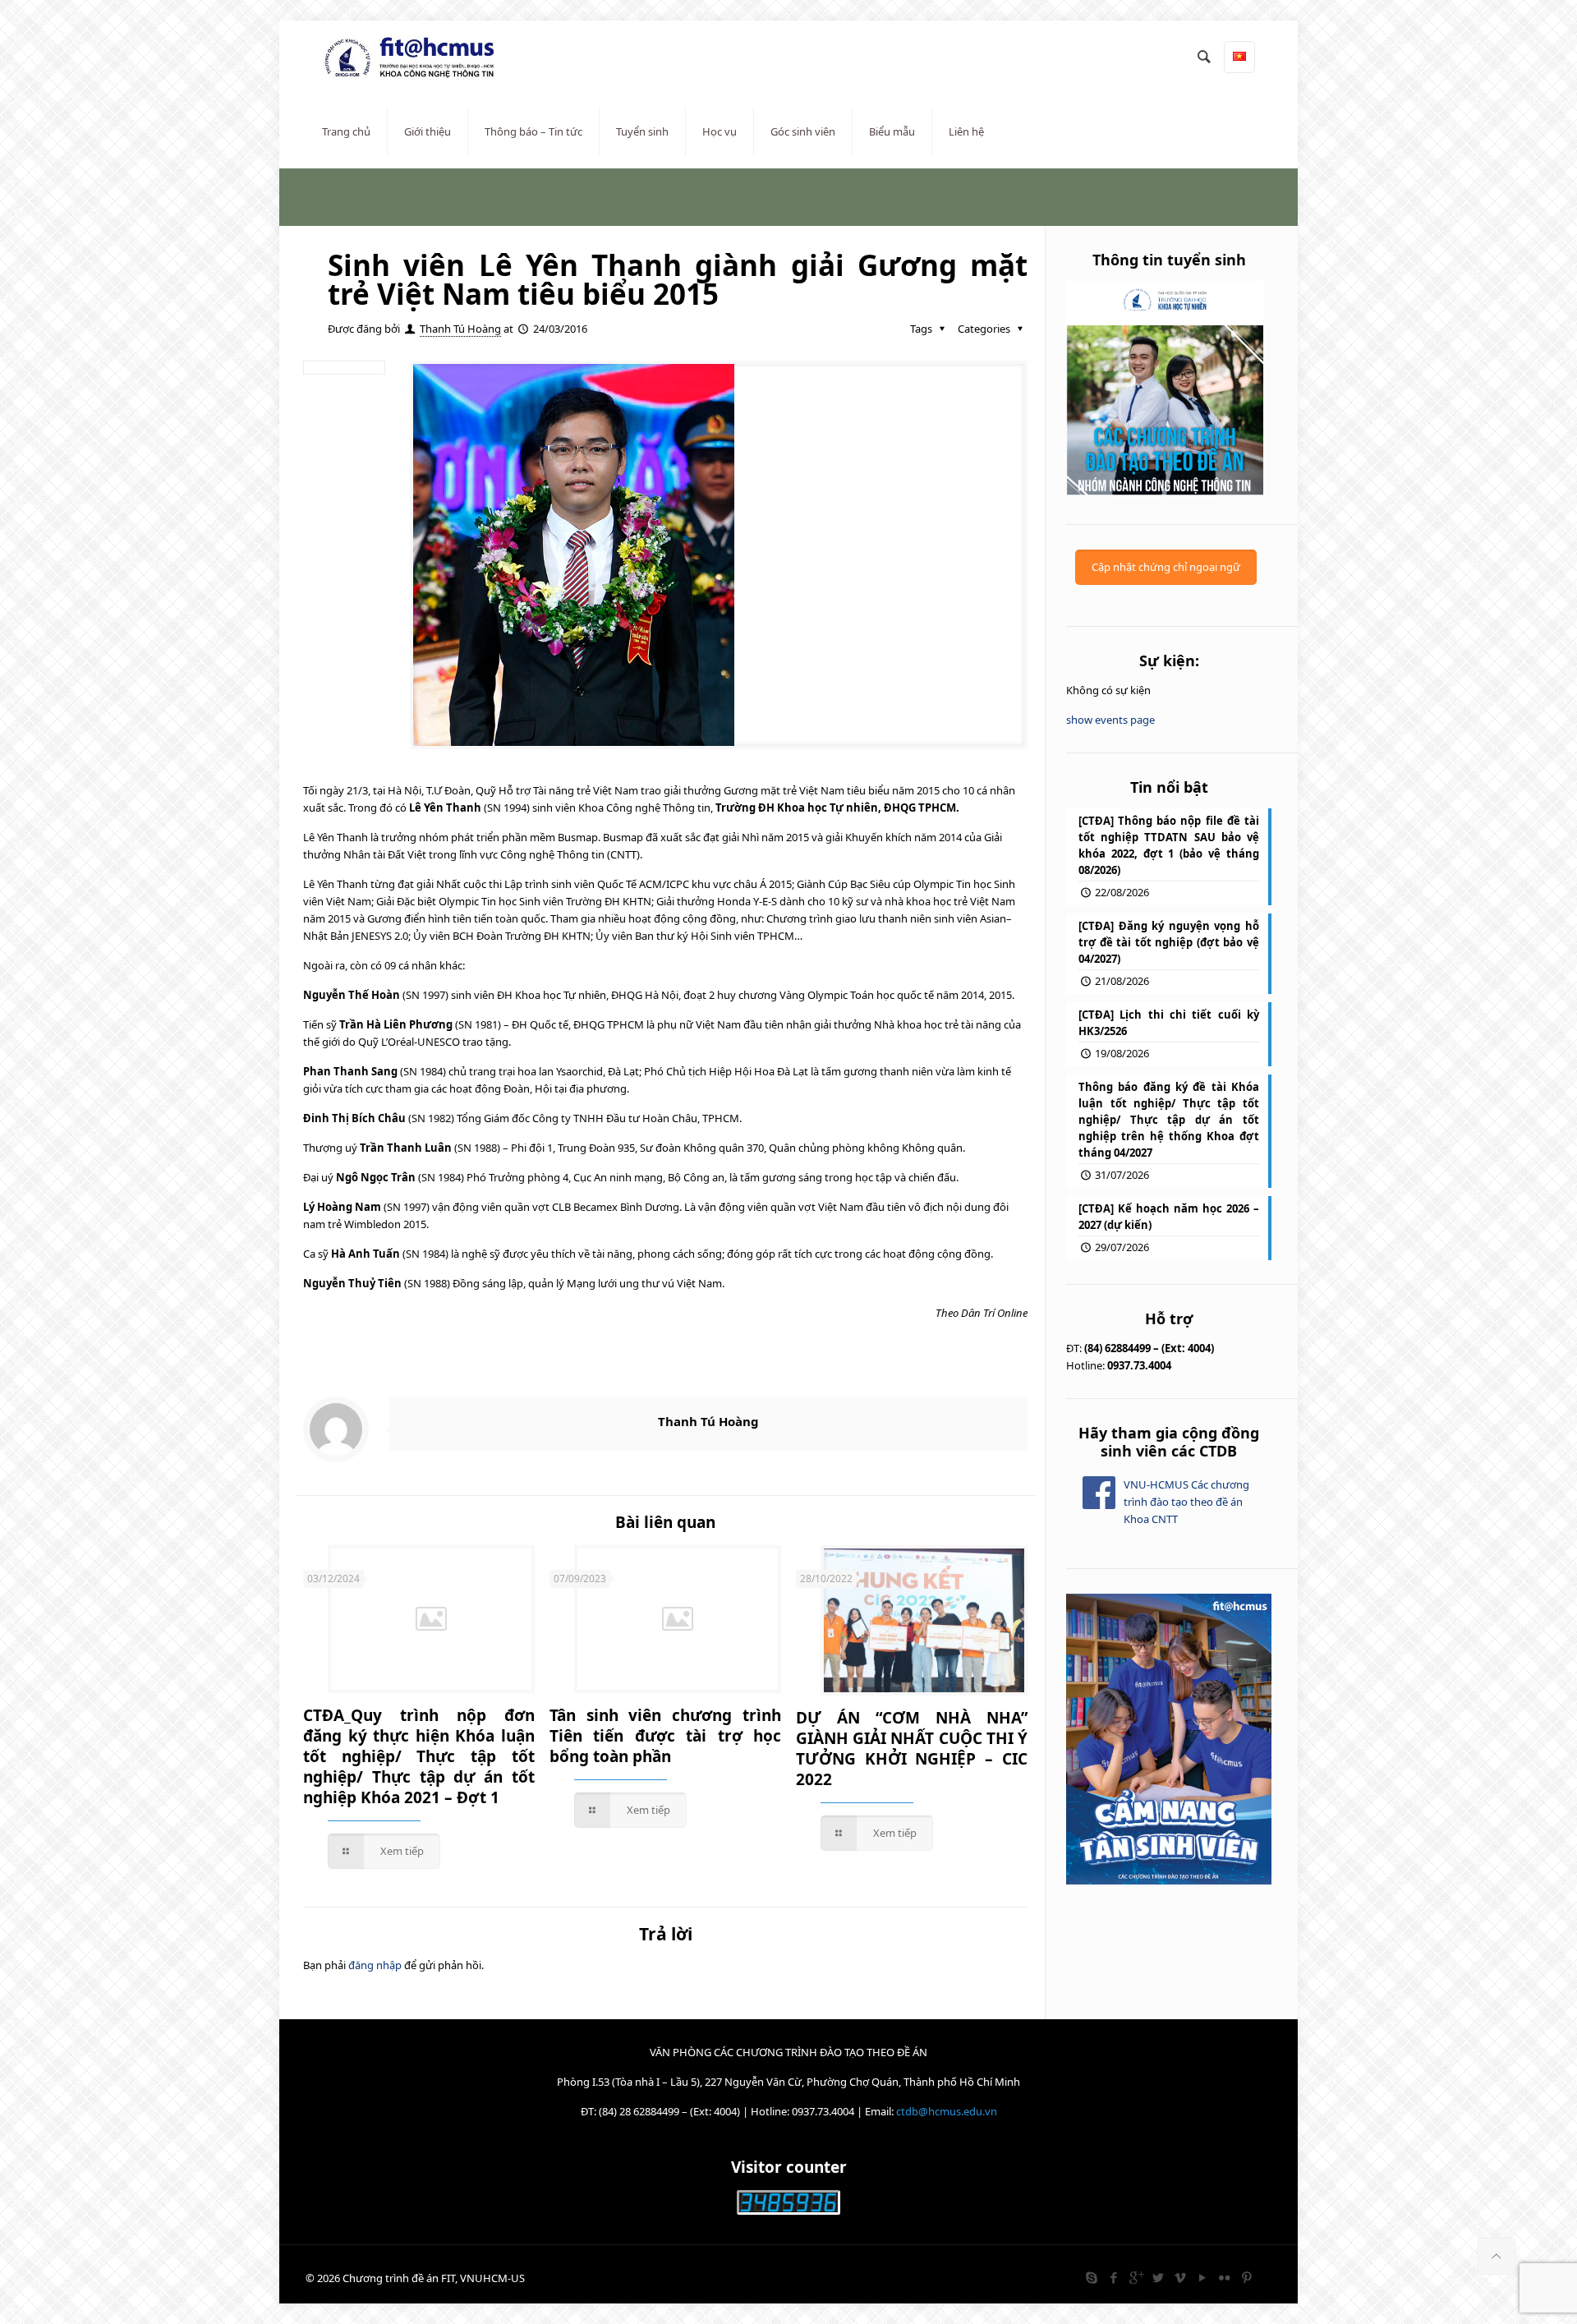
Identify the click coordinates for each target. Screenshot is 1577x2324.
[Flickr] (1224, 2277)
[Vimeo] (1180, 2277)
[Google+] (1136, 2277)
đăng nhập (375, 1965)
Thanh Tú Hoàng (460, 329)
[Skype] (1091, 2277)
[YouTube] (1202, 2277)
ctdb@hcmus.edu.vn (947, 2111)
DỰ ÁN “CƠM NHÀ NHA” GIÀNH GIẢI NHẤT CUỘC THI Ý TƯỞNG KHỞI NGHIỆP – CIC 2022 (912, 1749)
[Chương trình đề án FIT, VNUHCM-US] (416, 58)
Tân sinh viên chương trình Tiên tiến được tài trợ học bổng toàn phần (665, 1736)
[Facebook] (1113, 2277)
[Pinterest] (1246, 2277)
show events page (1110, 720)
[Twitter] (1158, 2277)
